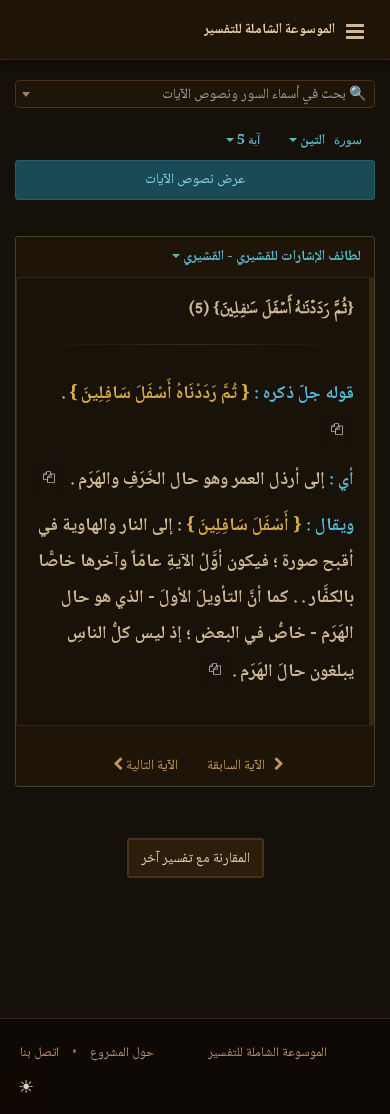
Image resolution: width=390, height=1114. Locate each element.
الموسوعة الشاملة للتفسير (267, 1053)
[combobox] (195, 94)
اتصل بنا (39, 1053)
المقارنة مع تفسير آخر (195, 859)
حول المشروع (122, 1053)
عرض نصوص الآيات (195, 180)
